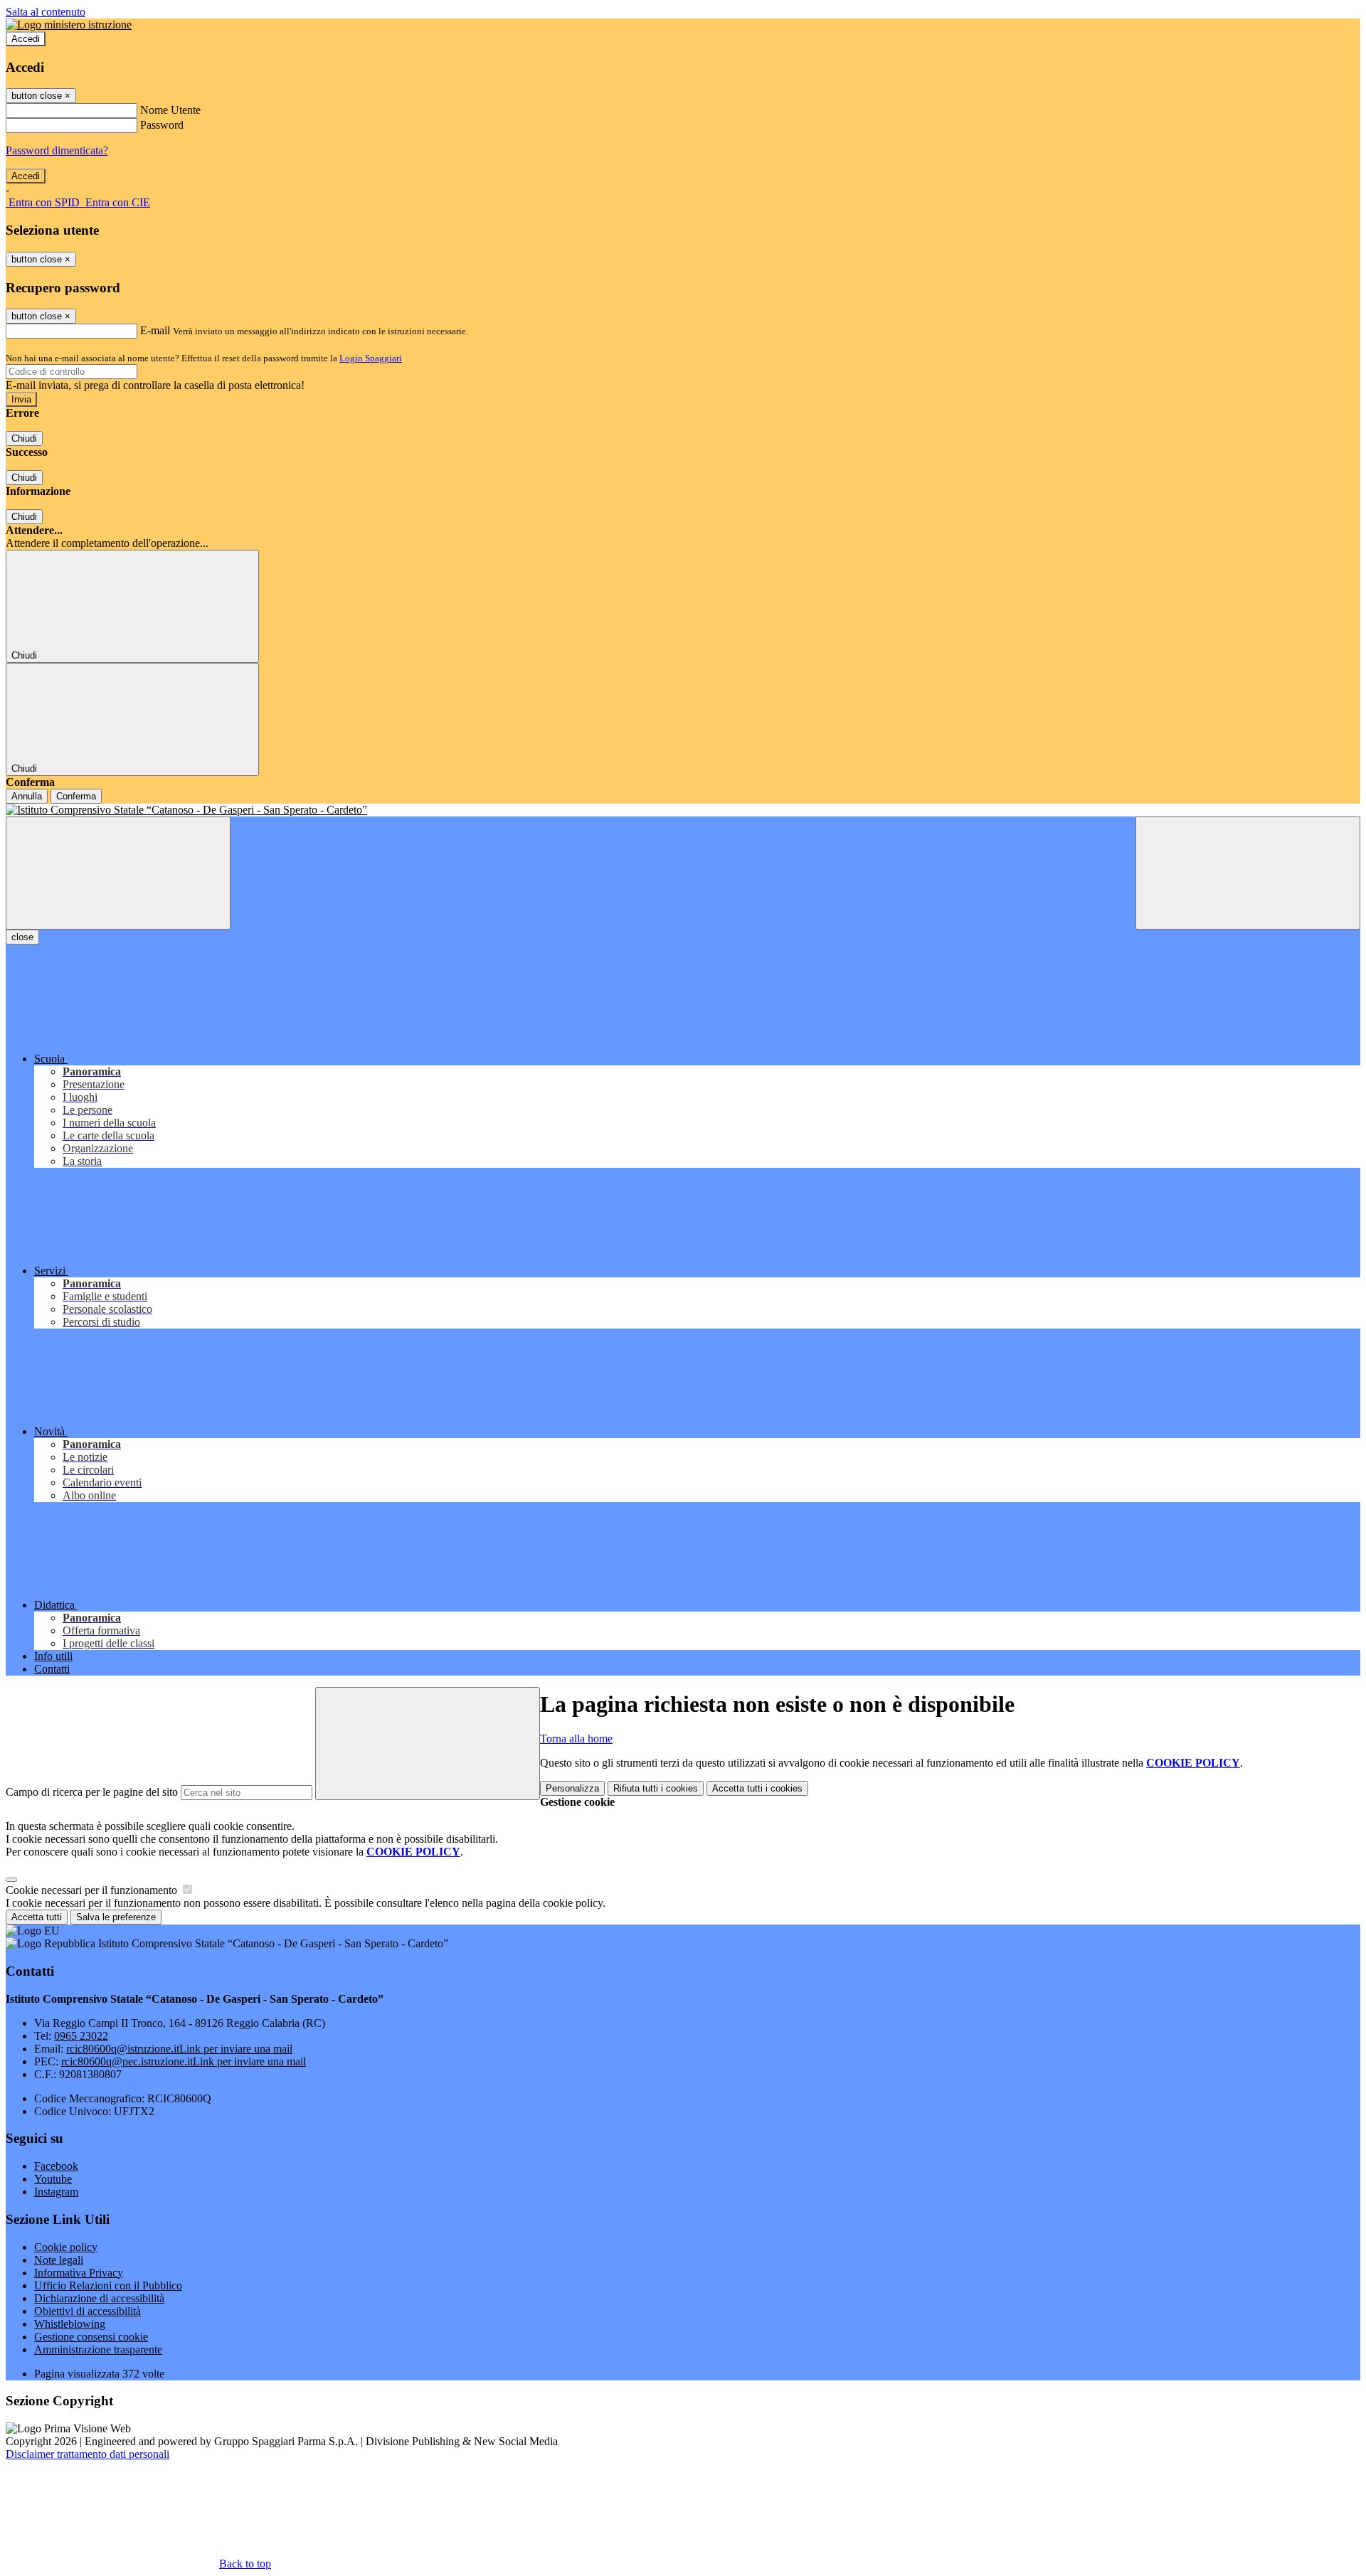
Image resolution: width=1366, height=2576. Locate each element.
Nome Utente (170, 110)
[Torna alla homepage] (683, 810)
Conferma (76, 796)
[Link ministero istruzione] (69, 25)
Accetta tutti (757, 1788)
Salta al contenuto (46, 12)
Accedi (26, 39)
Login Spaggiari (371, 358)
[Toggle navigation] (118, 873)
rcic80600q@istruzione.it (179, 2049)
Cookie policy (66, 2247)
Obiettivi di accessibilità (88, 2311)
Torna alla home (576, 1739)
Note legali (59, 2260)
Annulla (27, 796)
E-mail (155, 330)
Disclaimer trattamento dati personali (88, 2454)
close (22, 937)
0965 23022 (81, 2036)
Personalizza (572, 1788)
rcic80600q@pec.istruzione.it (184, 2061)
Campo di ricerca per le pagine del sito (92, 1792)
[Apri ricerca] (1248, 873)
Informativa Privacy (79, 2273)
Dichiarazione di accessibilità (99, 2298)
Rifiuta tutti (656, 1788)
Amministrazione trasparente (98, 2349)
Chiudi (24, 438)
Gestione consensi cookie (91, 2337)
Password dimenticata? (57, 150)
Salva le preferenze (116, 1917)
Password (162, 125)
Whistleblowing (70, 2324)
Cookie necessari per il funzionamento (93, 1890)
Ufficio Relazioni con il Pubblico (108, 2285)
